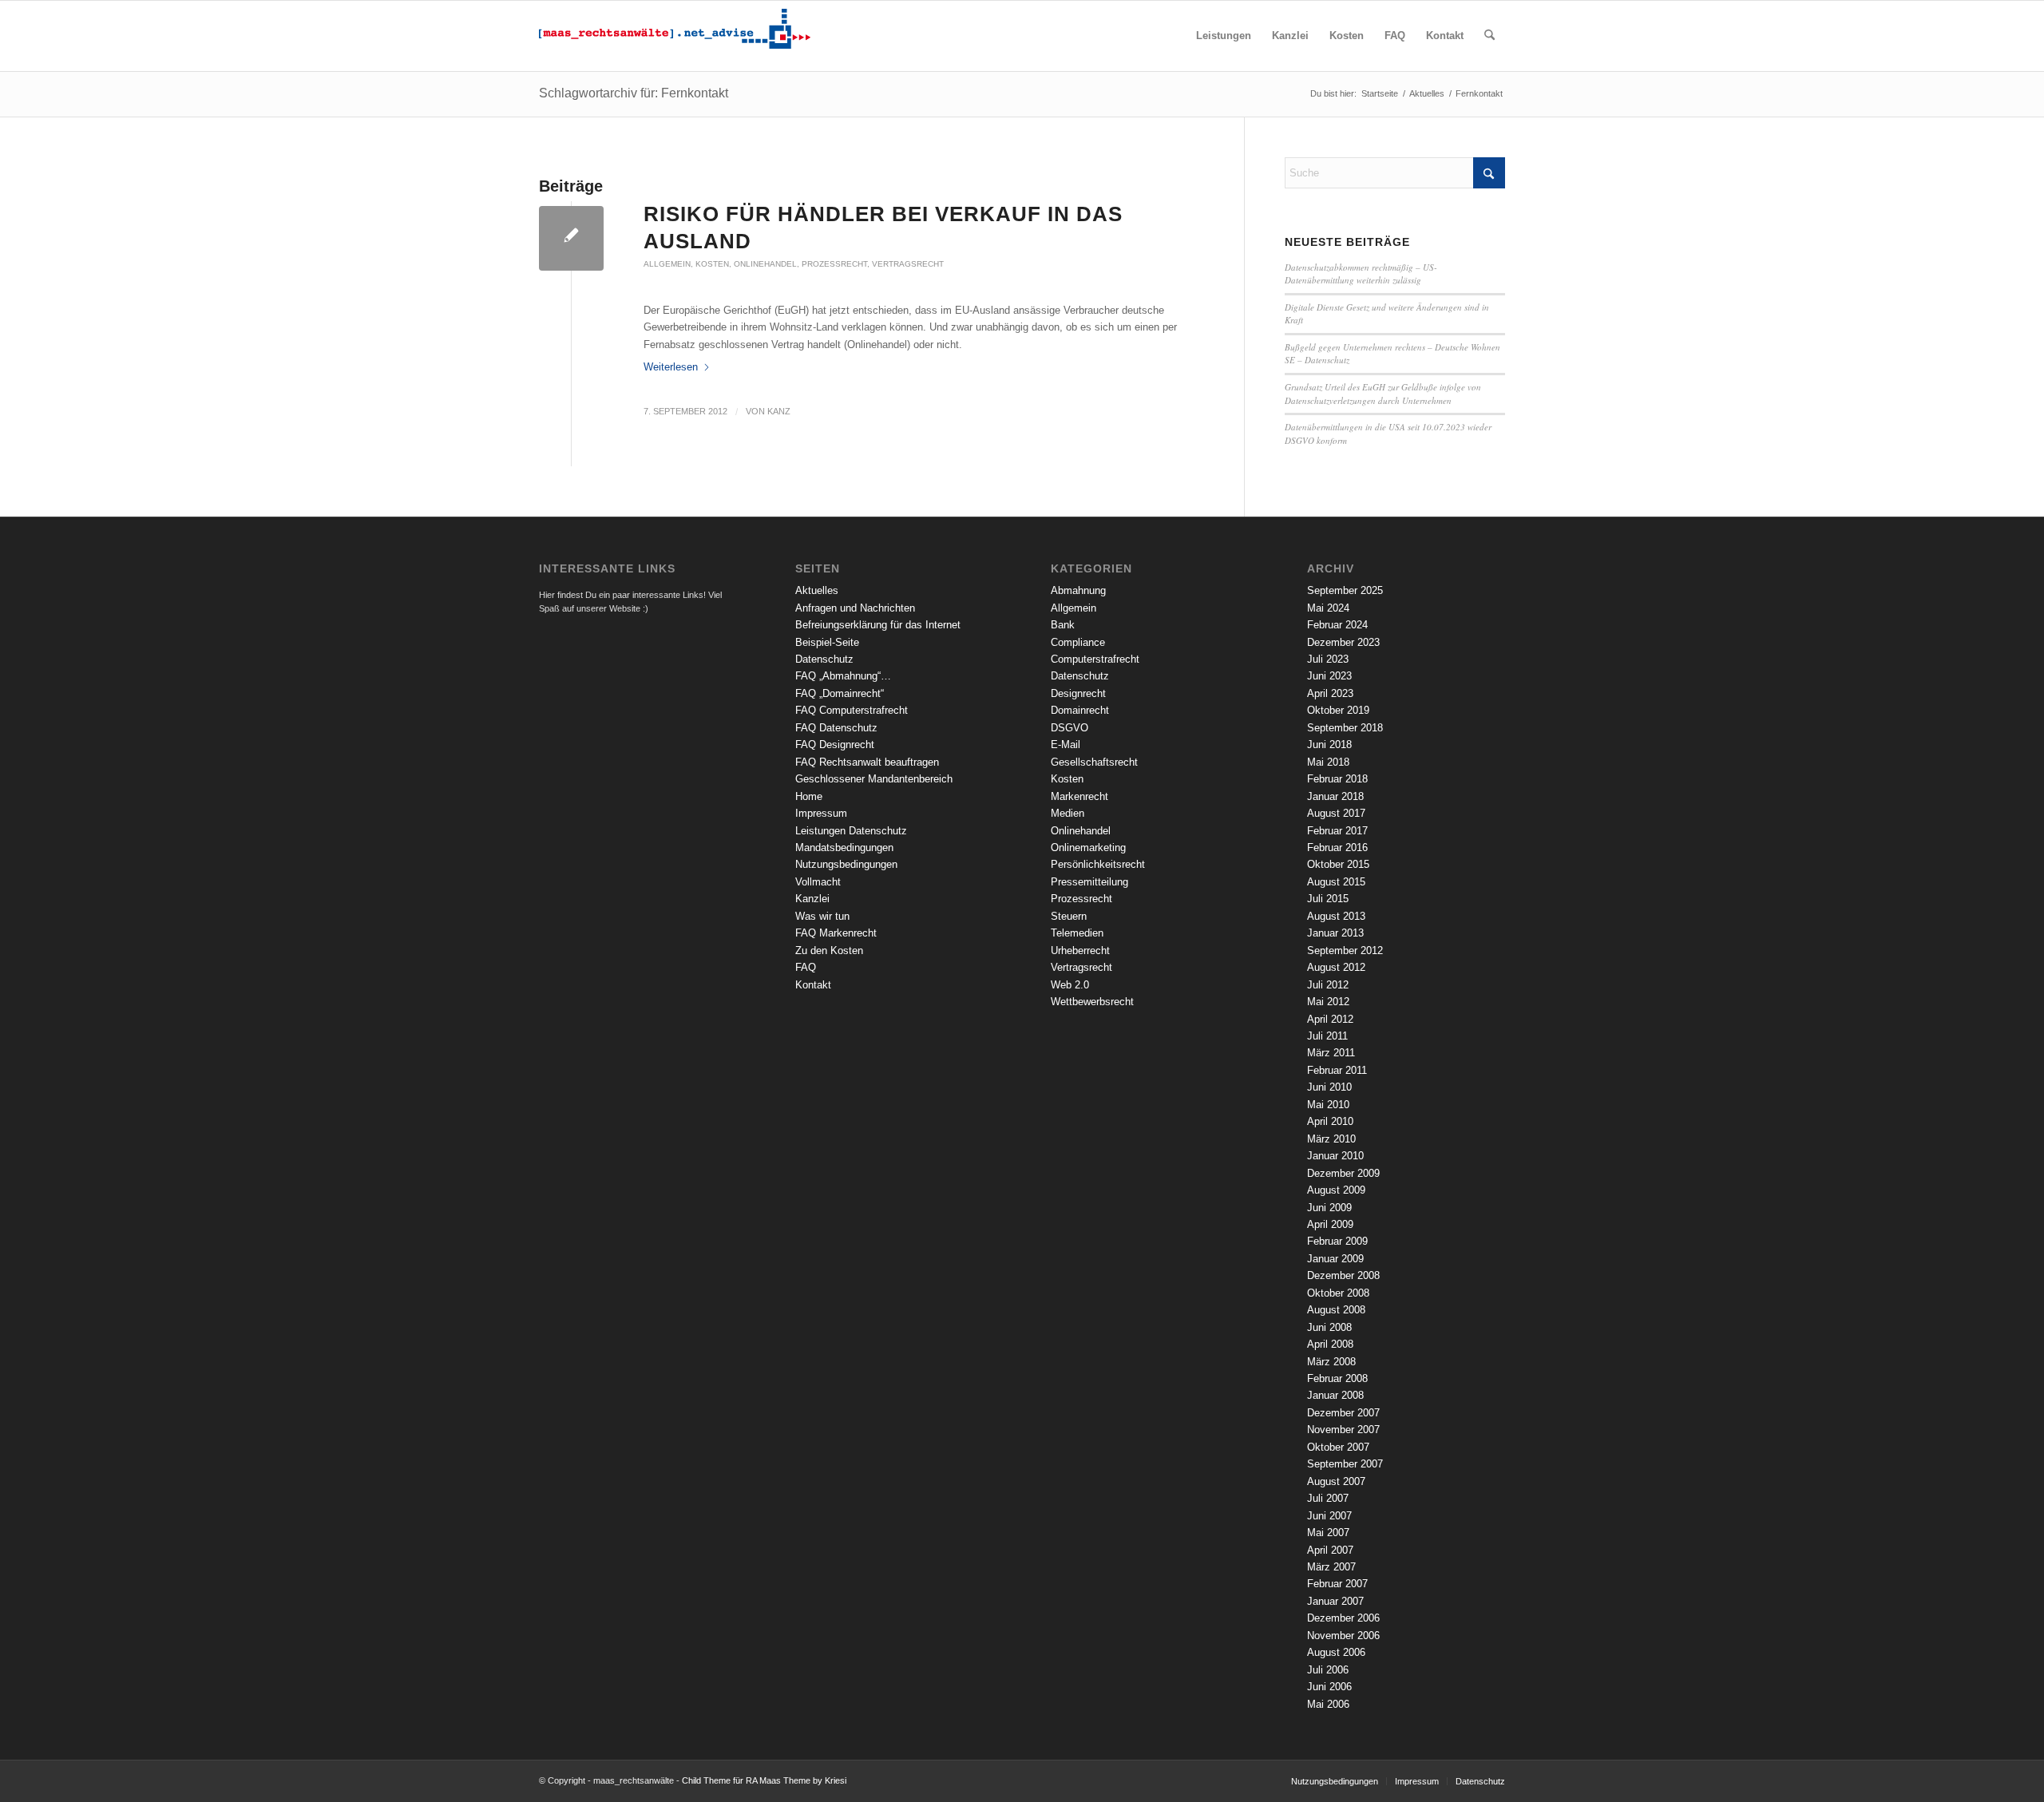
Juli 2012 (1328, 985)
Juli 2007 (1328, 1498)
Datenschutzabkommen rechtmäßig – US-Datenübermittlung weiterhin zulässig (1361, 274)
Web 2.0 (1070, 985)
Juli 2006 (1328, 1670)
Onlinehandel (765, 264)
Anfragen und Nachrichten (855, 608)
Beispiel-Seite (827, 642)
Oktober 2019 (1338, 710)
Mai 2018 (1328, 762)
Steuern (1069, 916)
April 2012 (1330, 1019)
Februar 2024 (1337, 625)
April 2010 (1330, 1121)
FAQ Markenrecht (836, 933)
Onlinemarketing (1088, 848)
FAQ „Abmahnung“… (843, 676)
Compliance (1078, 642)
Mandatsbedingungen (844, 848)
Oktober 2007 (1338, 1447)
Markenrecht (1079, 796)
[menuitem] (1224, 36)
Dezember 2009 (1343, 1173)
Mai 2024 (1328, 608)
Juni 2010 (1329, 1087)
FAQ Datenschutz (836, 728)
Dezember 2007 (1343, 1413)
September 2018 (1345, 728)
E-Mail (1066, 745)
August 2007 (1336, 1481)
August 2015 (1336, 882)
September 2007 (1345, 1464)
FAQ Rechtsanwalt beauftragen (867, 762)
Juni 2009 (1329, 1208)
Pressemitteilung (1089, 882)
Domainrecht (1080, 710)
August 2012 (1336, 967)
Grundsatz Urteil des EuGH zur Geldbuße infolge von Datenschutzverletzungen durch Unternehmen (1383, 394)
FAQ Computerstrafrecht (852, 710)
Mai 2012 (1328, 1002)
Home (809, 796)
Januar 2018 (1335, 796)
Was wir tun (822, 916)
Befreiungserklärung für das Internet (878, 625)
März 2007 (1331, 1567)
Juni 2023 (1329, 676)
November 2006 (1343, 1636)
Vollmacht (818, 882)
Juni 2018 (1329, 745)
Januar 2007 (1335, 1601)
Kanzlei (812, 899)
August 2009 (1336, 1190)
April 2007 (1330, 1550)
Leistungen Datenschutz (851, 831)
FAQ (806, 967)
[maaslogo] (675, 36)
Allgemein (667, 264)
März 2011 (1331, 1053)
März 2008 (1331, 1362)
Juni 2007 (1329, 1516)
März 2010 (1331, 1139)
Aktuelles (817, 590)
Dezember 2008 (1343, 1275)
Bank (1063, 625)
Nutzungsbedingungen (846, 864)
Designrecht (1078, 693)
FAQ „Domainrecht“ (840, 693)
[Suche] (1489, 36)
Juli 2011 (1327, 1036)
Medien (1068, 813)
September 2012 (1345, 951)
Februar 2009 (1337, 1241)
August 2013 (1336, 916)
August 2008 (1336, 1310)
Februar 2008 (1337, 1378)
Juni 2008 (1329, 1327)
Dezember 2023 (1343, 642)
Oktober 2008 (1338, 1293)
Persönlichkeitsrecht (1098, 864)
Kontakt (813, 985)
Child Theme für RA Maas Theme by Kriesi (764, 1780)
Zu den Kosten (829, 951)
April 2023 (1330, 693)
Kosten (712, 264)
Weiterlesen (671, 367)
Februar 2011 (1337, 1070)
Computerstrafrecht (1095, 659)
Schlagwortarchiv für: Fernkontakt (634, 93)
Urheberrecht (1080, 951)
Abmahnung (1078, 590)
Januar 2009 (1335, 1259)
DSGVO (1070, 728)
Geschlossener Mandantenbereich (874, 779)
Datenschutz (824, 659)
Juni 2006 (1329, 1687)
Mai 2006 (1328, 1704)
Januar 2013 (1335, 933)
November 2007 (1343, 1430)
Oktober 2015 (1338, 864)
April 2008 (1330, 1344)
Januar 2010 (1335, 1156)
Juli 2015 (1328, 899)
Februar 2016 (1337, 848)
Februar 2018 (1337, 779)
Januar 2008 (1335, 1395)
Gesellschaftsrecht (1094, 762)
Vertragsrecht (908, 264)
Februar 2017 (1337, 831)
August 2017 (1336, 813)
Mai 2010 (1328, 1105)
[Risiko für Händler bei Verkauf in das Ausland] (571, 238)
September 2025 (1345, 590)
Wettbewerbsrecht (1092, 1002)
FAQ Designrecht (835, 745)
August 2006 (1336, 1652)
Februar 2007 (1337, 1584)
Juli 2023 (1328, 659)
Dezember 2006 (1343, 1618)
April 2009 (1330, 1224)
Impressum (821, 813)
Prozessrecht (834, 264)
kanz (779, 411)
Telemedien (1077, 933)
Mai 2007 (1328, 1533)
